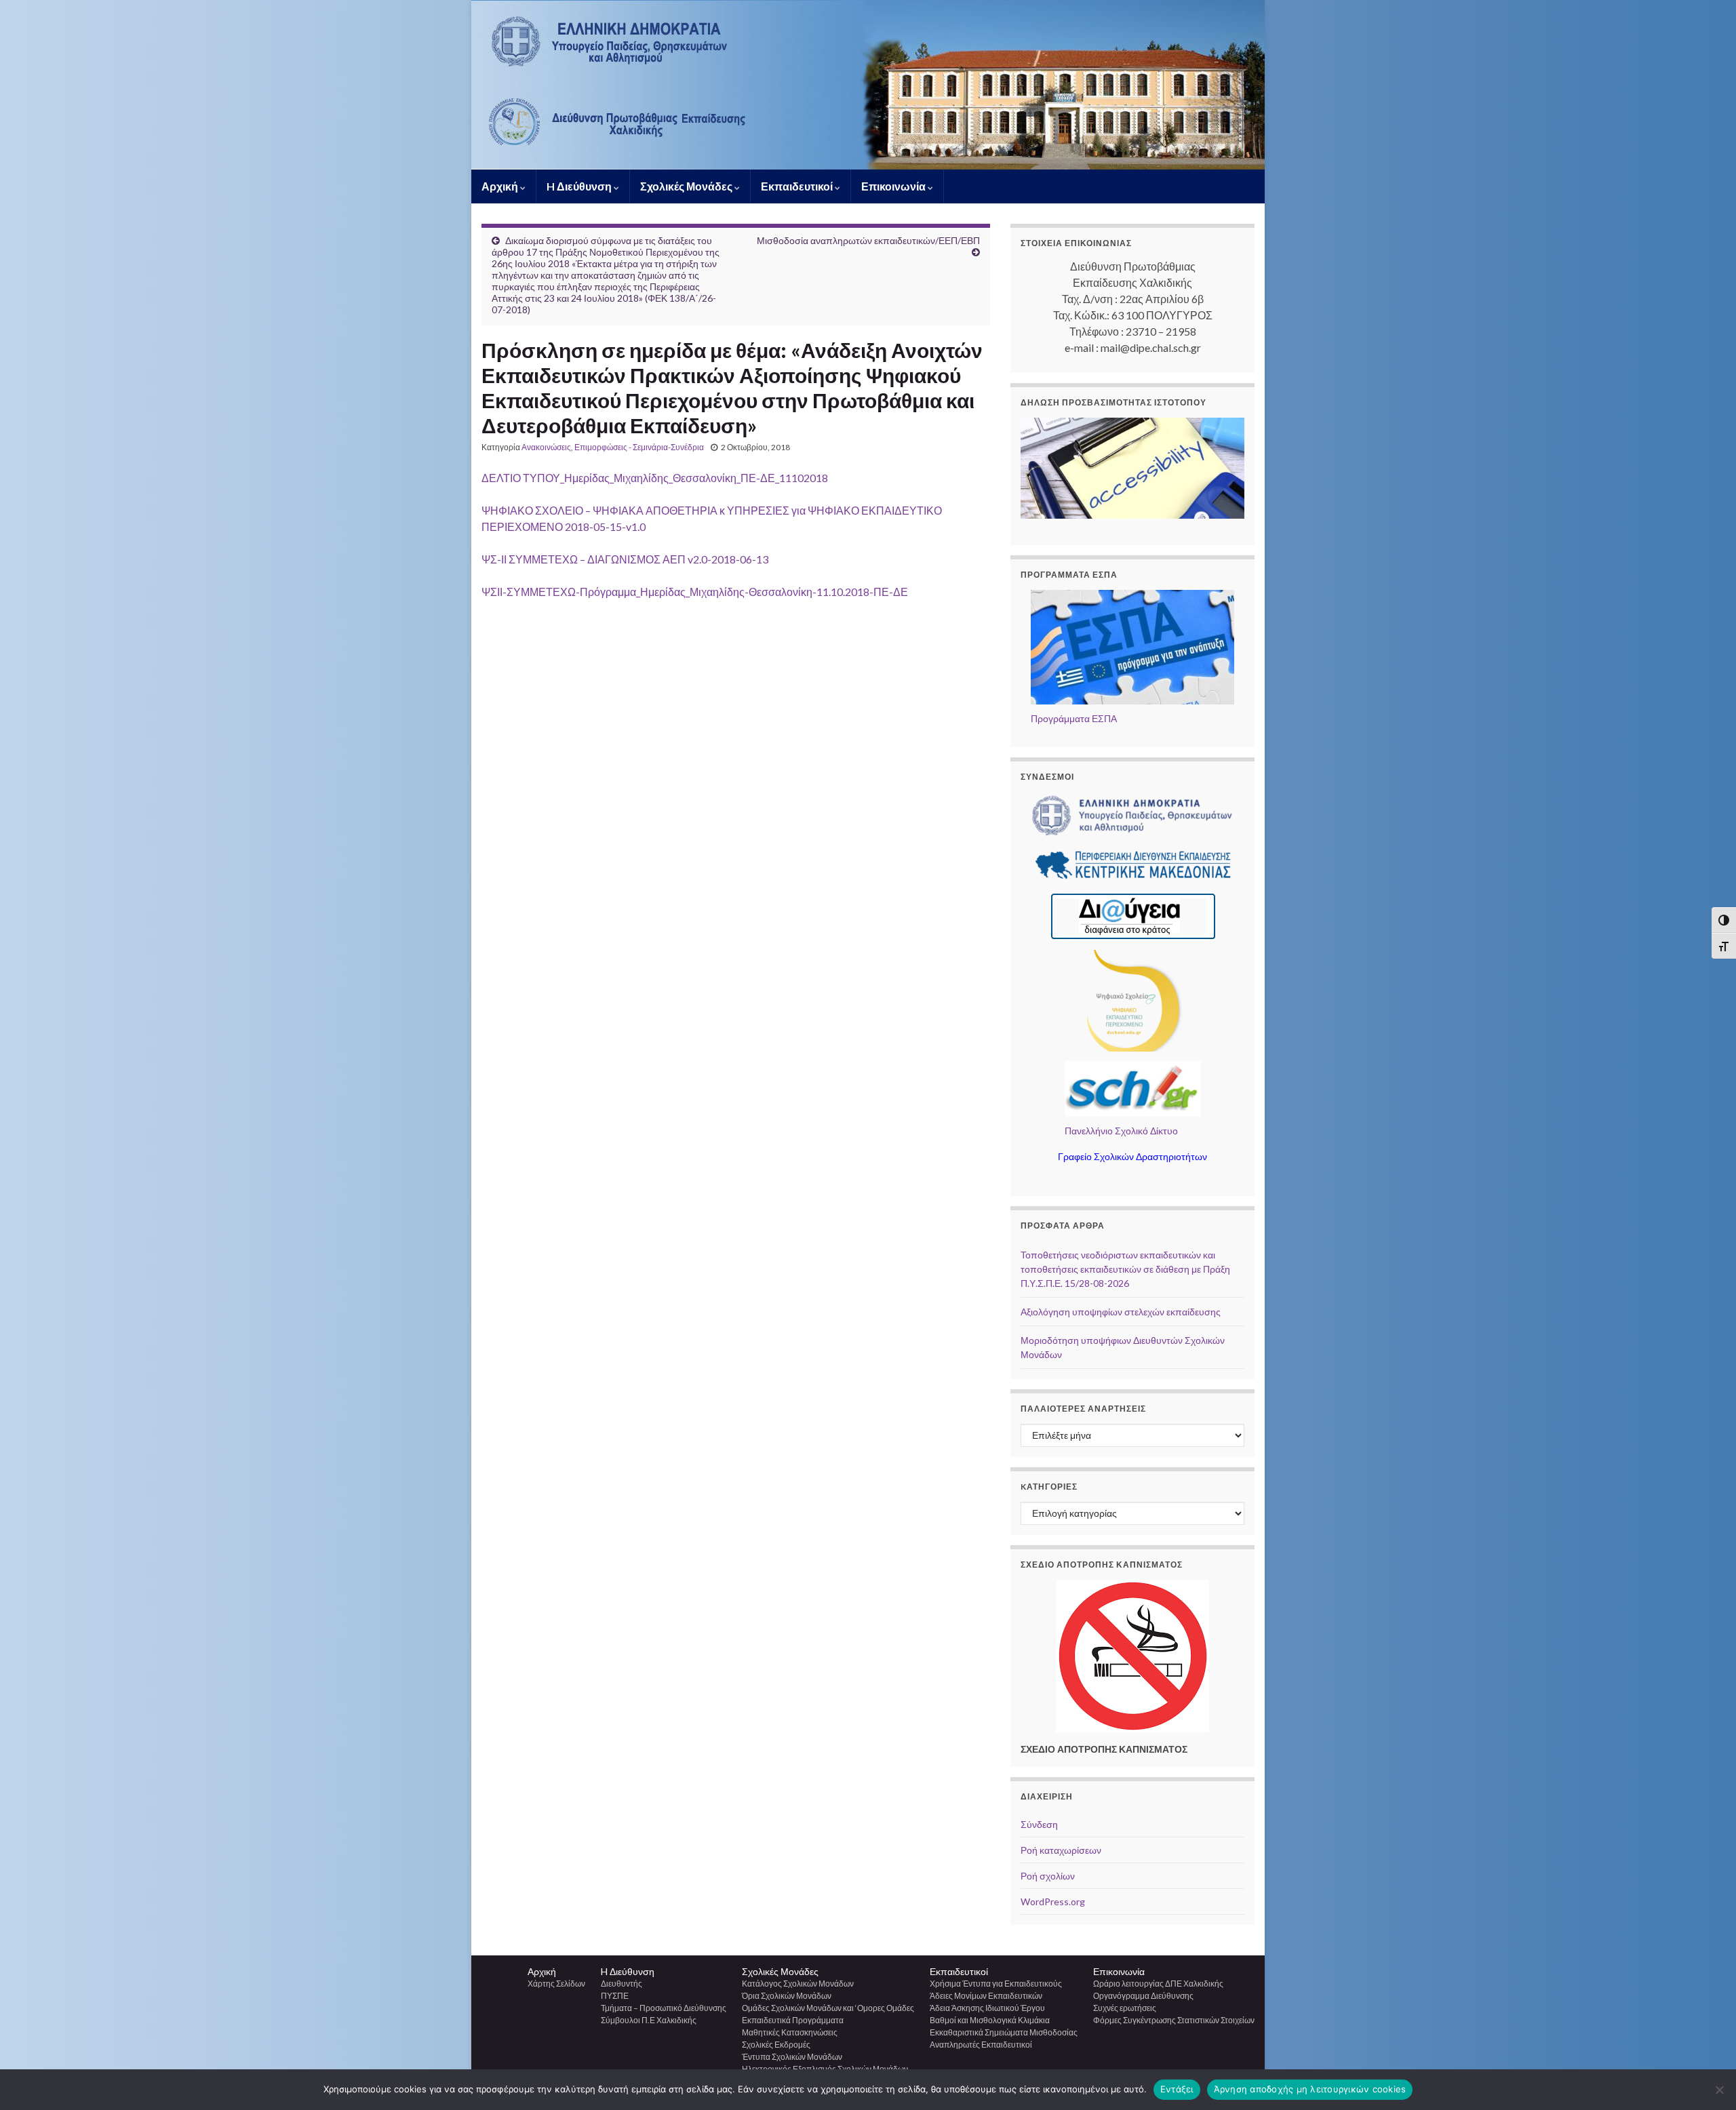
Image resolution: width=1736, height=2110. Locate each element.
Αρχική (501, 186)
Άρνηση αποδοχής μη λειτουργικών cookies (1310, 2089)
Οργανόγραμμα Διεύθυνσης (1143, 1996)
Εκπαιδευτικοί (798, 186)
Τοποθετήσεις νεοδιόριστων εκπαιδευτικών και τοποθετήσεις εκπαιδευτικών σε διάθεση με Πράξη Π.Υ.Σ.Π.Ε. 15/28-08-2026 (1125, 1269)
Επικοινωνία (894, 186)
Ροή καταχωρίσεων (1061, 1850)
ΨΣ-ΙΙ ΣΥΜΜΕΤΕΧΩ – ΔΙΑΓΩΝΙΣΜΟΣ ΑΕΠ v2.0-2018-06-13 (625, 559)
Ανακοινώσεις (546, 447)
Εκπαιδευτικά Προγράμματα (793, 2020)
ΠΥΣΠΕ (615, 1996)
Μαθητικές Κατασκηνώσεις (790, 2032)
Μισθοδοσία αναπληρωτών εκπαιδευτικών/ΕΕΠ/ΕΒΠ (868, 240)
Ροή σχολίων (1048, 1876)
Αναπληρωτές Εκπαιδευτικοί (981, 2045)
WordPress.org (1053, 1902)
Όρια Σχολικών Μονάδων (787, 1996)
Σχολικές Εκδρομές (776, 2045)
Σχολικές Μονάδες (687, 186)
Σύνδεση (1039, 1824)
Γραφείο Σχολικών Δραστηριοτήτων (1132, 1156)
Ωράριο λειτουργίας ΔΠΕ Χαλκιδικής (1158, 1984)
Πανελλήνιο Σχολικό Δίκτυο (1121, 1131)
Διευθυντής (622, 1984)
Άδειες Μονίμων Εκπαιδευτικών (986, 1996)
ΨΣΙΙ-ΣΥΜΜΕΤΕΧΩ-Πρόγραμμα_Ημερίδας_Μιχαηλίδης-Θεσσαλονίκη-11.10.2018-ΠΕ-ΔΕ (695, 592)
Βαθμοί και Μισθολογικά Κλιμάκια (990, 2020)
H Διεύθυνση (580, 186)
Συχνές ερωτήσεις (1125, 2008)
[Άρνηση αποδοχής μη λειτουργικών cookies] (1719, 2090)
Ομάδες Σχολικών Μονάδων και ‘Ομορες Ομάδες (828, 2008)
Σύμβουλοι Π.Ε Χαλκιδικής (649, 2020)
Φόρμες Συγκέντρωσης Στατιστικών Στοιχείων (1174, 2020)
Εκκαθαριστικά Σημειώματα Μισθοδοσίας (1004, 2032)
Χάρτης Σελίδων (556, 1984)
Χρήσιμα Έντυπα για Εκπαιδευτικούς (996, 1984)
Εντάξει (1177, 2089)
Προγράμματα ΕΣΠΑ (1074, 718)
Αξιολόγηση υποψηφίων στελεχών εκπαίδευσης (1121, 1312)
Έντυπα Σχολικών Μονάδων (792, 2057)
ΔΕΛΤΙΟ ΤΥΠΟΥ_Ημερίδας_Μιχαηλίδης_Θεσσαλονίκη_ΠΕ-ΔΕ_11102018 (655, 478)
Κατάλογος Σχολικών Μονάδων (798, 1984)
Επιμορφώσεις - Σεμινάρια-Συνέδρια (639, 447)
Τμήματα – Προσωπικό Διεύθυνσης (664, 2008)
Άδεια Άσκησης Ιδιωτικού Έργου (987, 2008)
